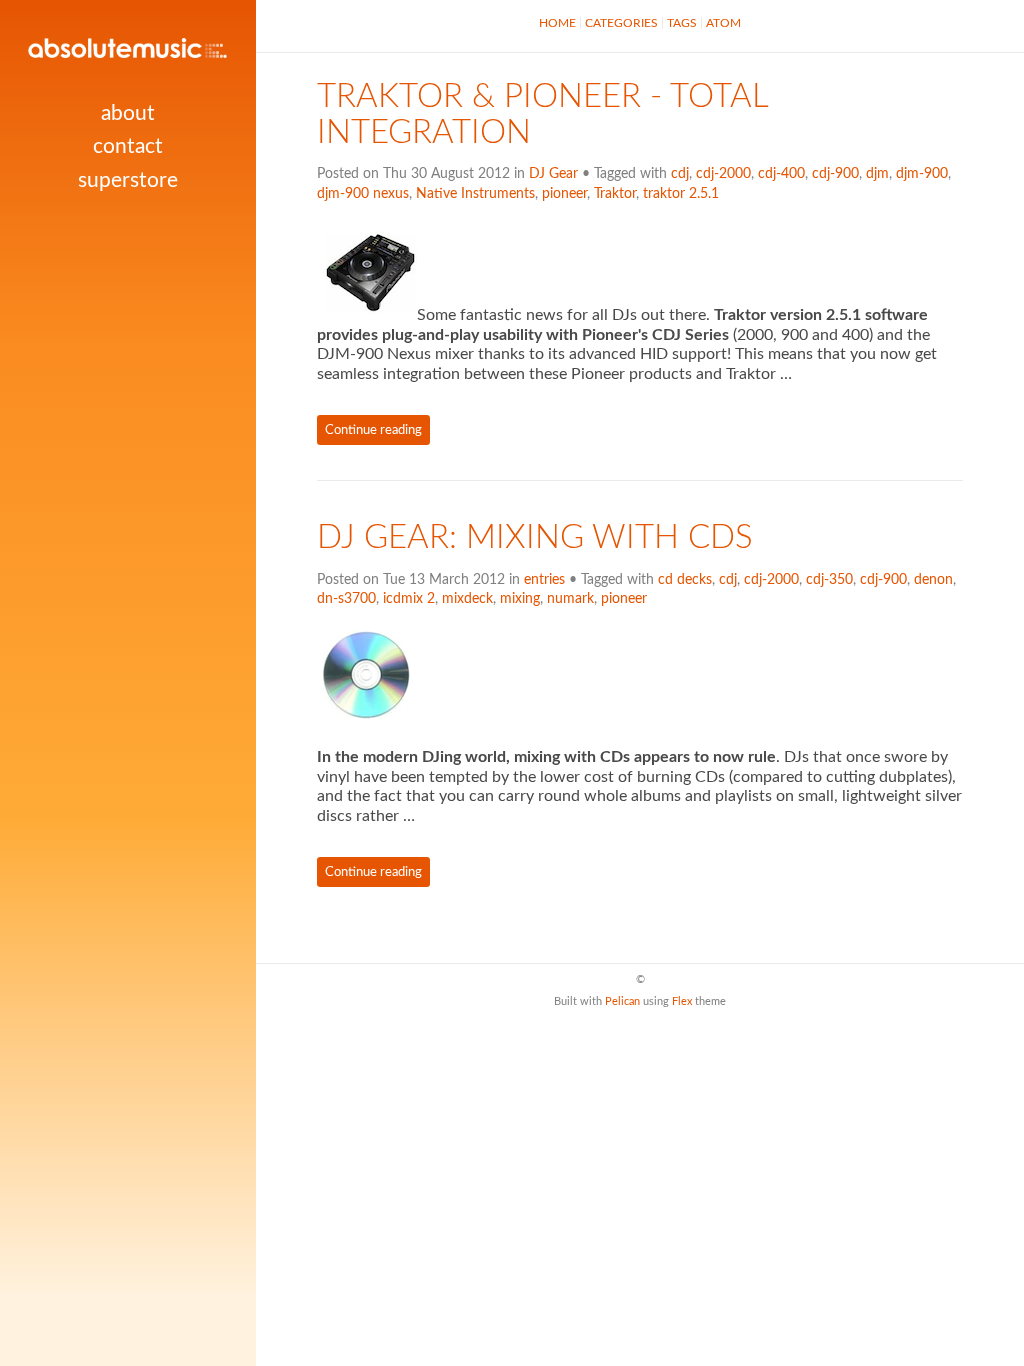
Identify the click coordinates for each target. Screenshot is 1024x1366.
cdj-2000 (723, 174)
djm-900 (922, 174)
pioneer (564, 194)
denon (933, 580)
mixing (520, 599)
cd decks (685, 580)
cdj (680, 174)
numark (570, 599)
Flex (682, 1001)
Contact (128, 146)
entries (544, 580)
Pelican (622, 1001)
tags (682, 23)
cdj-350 (829, 580)
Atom (723, 23)
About (128, 113)
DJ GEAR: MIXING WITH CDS (535, 538)
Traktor (615, 194)
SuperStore (128, 180)
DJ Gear (553, 174)
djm (877, 174)
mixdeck (467, 599)
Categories (621, 23)
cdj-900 (835, 174)
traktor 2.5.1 (681, 194)
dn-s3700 (346, 599)
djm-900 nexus (363, 194)
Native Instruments (475, 194)
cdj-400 (781, 174)
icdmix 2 (409, 599)
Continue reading (373, 430)
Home (557, 23)
